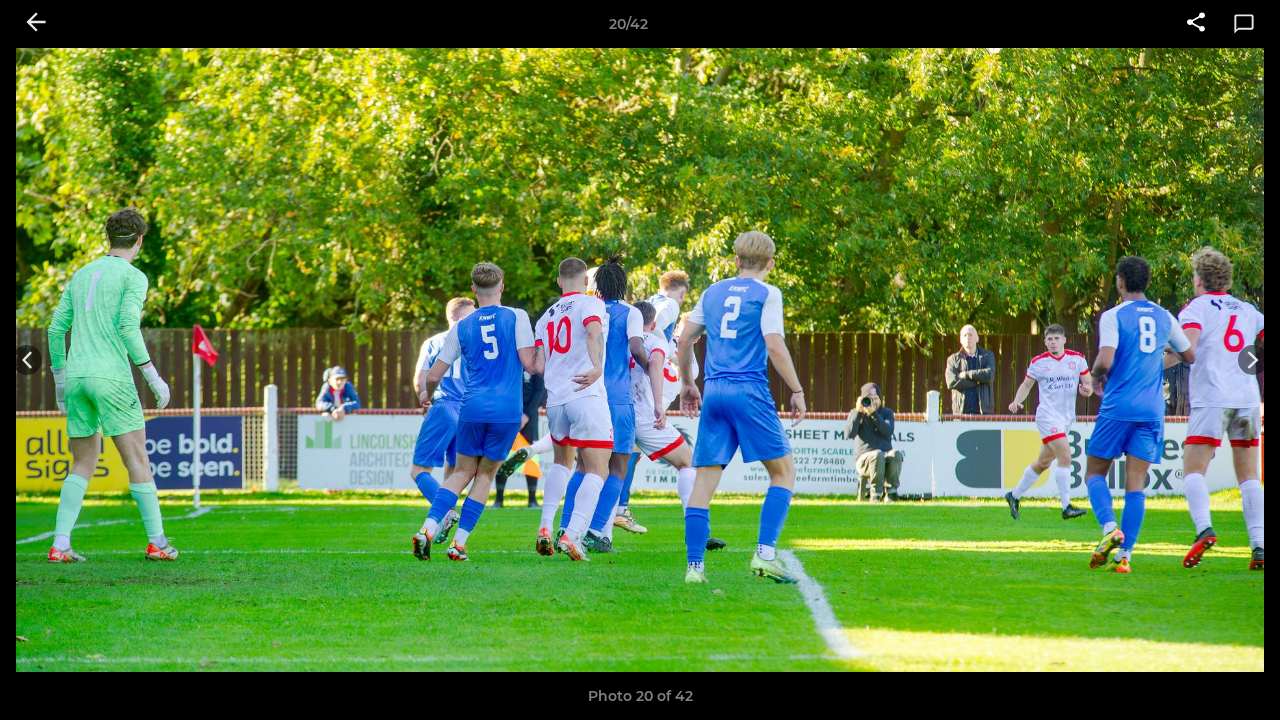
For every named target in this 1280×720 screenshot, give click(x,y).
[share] (1196, 24)
